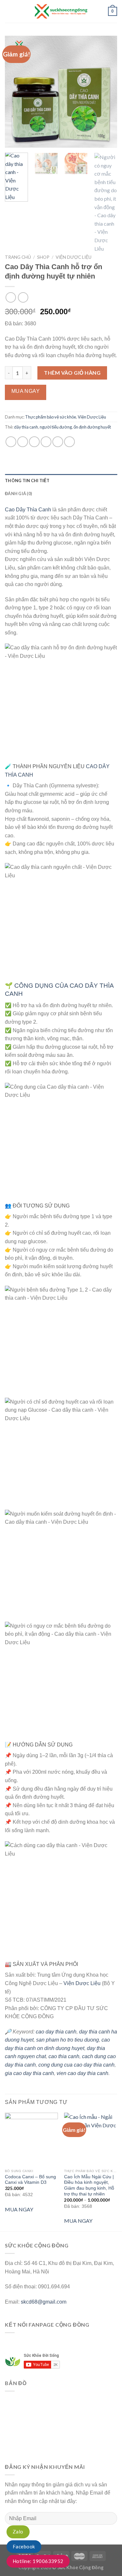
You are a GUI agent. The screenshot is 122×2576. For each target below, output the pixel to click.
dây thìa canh (26, 427)
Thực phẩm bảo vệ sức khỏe (51, 417)
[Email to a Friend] (46, 442)
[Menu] (9, 11)
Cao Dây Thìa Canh (28, 510)
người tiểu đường (56, 427)
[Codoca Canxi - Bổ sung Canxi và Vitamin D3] (31, 2139)
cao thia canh (64, 2056)
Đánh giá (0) (18, 494)
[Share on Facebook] (23, 442)
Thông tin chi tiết (27, 481)
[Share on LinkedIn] (69, 442)
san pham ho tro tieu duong (68, 2040)
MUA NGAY (19, 2209)
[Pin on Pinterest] (58, 442)
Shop (43, 257)
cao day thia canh (56, 2032)
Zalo (18, 2532)
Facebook (24, 2546)
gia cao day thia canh (29, 2073)
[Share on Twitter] (34, 442)
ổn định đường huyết (92, 427)
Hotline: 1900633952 (38, 2561)
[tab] (61, 481)
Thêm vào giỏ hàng (72, 373)
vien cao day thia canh (82, 2073)
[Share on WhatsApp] (11, 442)
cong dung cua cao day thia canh (76, 2065)
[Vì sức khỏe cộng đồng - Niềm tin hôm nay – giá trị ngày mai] (61, 11)
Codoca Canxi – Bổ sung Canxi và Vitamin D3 (30, 2180)
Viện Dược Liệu (74, 257)
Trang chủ (18, 257)
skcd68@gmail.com (44, 2302)
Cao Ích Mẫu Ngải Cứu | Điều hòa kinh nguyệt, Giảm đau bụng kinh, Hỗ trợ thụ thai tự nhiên (89, 2185)
